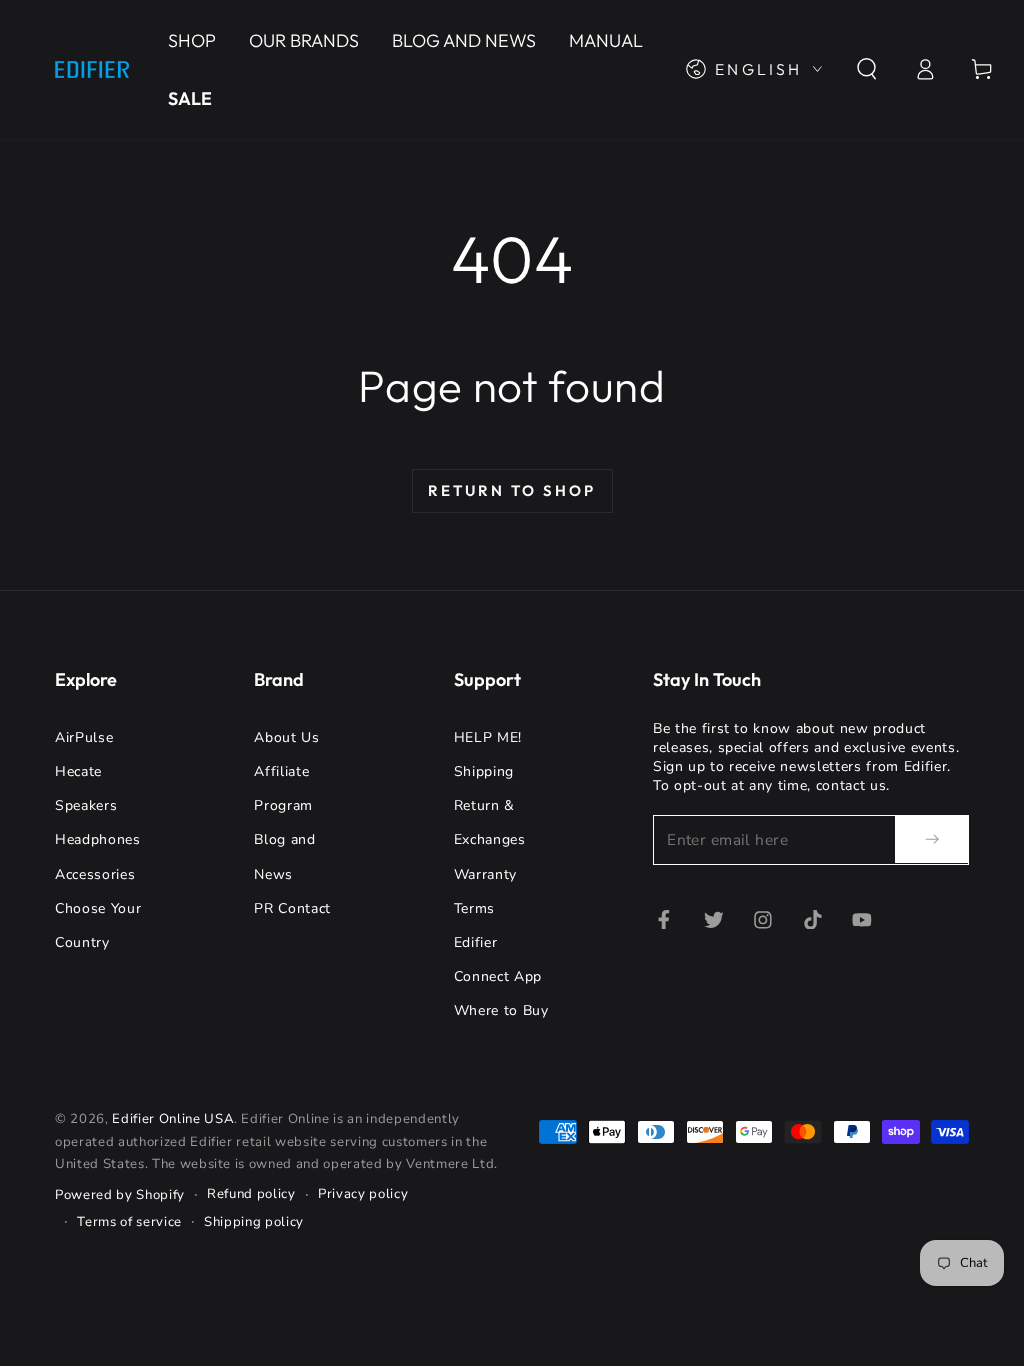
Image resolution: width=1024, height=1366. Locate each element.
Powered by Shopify (120, 1195)
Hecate (78, 771)
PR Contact (292, 908)
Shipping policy (254, 1222)
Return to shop (512, 490)
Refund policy (251, 1194)
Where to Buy (501, 1010)
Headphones (98, 839)
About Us (286, 737)
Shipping (484, 771)
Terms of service (129, 1222)
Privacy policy (363, 1194)
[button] (867, 69)
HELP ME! (488, 737)
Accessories (95, 874)
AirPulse (84, 737)
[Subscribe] (932, 839)
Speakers (86, 805)
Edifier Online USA (173, 1119)
